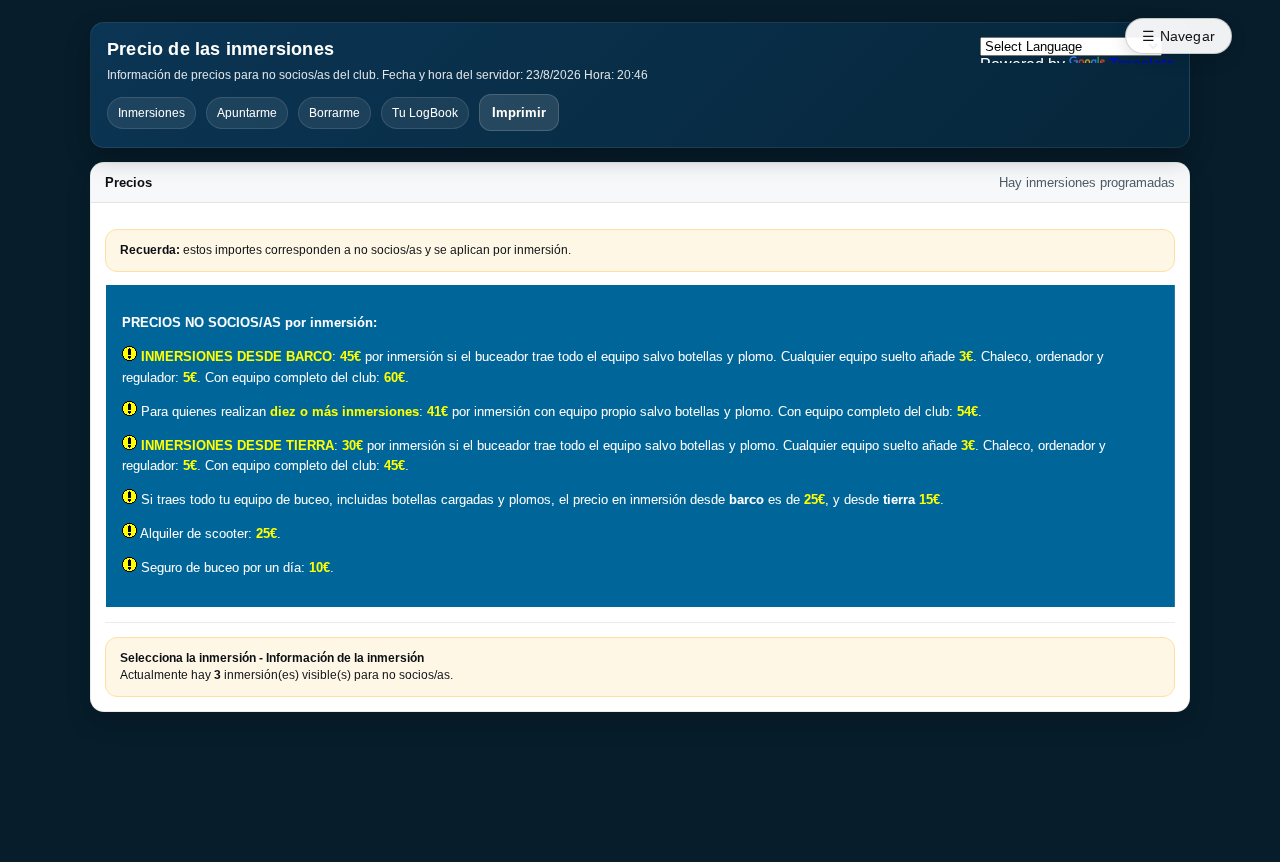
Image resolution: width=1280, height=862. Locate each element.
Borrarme (334, 113)
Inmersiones (151, 113)
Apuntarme (247, 113)
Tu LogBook (425, 113)
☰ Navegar (1178, 36)
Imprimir (519, 112)
